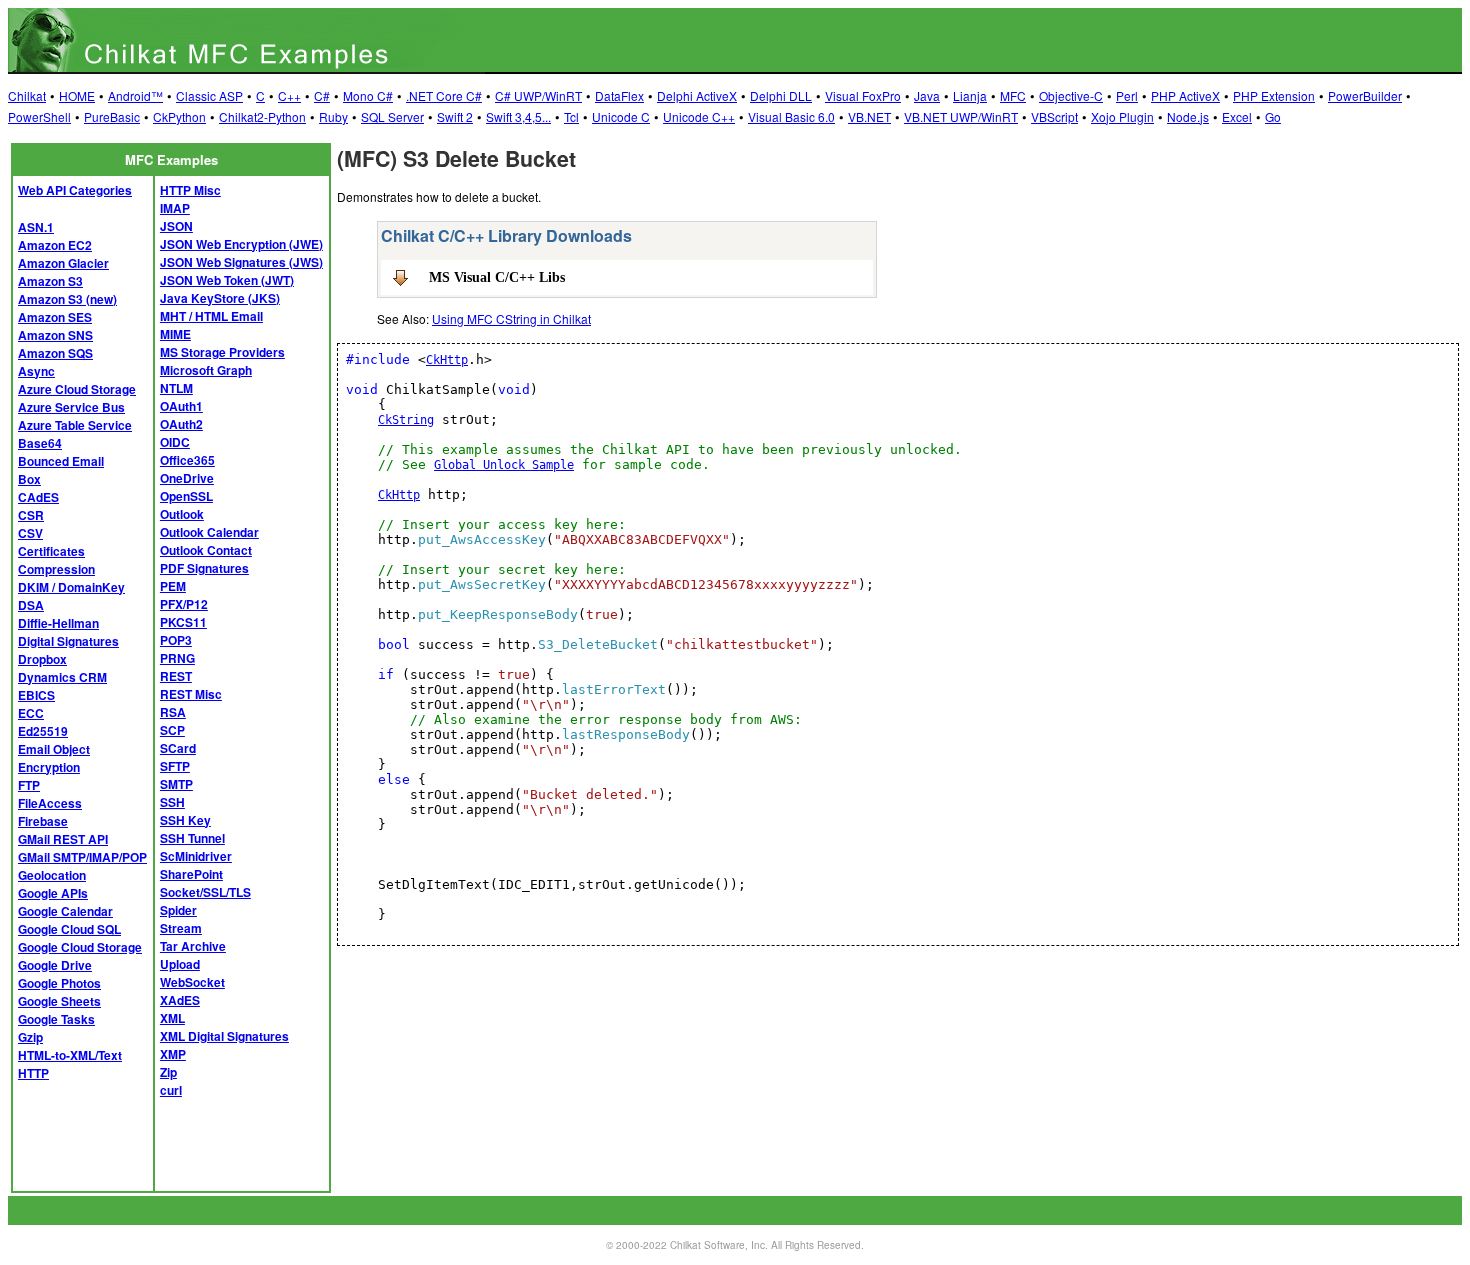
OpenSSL (186, 496)
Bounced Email (61, 461)
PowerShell (39, 116)
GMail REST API (63, 839)
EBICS (36, 695)
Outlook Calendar (209, 532)
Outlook (182, 514)
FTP (29, 785)
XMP (173, 1054)
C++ (289, 95)
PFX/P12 (184, 604)
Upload (180, 964)
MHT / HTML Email (211, 316)
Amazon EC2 (55, 245)
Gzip (30, 1037)
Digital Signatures (68, 641)
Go (1273, 116)
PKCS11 (183, 622)
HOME (77, 95)
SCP (172, 730)
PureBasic (112, 116)
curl (171, 1090)
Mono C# (368, 95)
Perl (1127, 95)
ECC (31, 713)
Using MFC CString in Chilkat (511, 318)
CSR (31, 515)
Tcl (571, 116)
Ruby (333, 116)
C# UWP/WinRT (538, 95)
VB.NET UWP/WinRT (961, 116)
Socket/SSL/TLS (205, 892)
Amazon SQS (55, 353)
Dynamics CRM (62, 677)
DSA (31, 605)
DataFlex (619, 95)
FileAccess (50, 803)
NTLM (176, 388)
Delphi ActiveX (697, 95)
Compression (56, 569)
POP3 (176, 640)
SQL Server (392, 116)
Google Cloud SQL (69, 929)
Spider (178, 910)
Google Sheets (59, 1001)
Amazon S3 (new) (67, 299)
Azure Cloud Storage (77, 389)
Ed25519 (43, 731)
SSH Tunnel (192, 838)
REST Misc (191, 694)
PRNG (177, 658)
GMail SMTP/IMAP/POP (82, 857)
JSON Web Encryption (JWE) (241, 244)
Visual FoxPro (863, 95)
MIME (175, 334)
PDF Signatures (204, 568)
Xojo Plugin (1122, 116)
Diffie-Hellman (58, 623)
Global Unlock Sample (504, 465)
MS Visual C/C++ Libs (497, 277)
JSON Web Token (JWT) (227, 280)
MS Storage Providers (222, 352)
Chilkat (27, 95)
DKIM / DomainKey (71, 587)
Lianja (970, 95)
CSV (30, 533)
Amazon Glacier (63, 263)
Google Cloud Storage (80, 947)
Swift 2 (455, 116)
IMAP (175, 208)
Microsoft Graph (206, 370)
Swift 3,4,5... (518, 116)
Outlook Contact (206, 550)
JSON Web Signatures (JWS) (241, 262)
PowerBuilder (1365, 95)
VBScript (1054, 116)
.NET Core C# (444, 95)
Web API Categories (75, 190)
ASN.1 (36, 227)
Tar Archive (193, 946)
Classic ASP (209, 95)
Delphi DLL (781, 95)
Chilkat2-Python (262, 116)
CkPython (179, 116)
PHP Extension (1274, 95)
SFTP (175, 766)
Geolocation (52, 875)
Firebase (43, 821)
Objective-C (1071, 95)
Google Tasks (56, 1019)
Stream (181, 928)
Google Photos (59, 983)
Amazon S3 (50, 281)
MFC (1013, 95)
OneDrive (187, 478)
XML (172, 1018)
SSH (172, 802)
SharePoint (191, 874)
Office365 (187, 460)
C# (322, 95)
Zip (168, 1072)
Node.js (1188, 116)
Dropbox (42, 659)
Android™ (135, 95)
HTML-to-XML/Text (70, 1055)
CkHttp (447, 360)
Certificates (51, 551)
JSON (176, 226)
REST (176, 676)
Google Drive (55, 965)
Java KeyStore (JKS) (220, 298)
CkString (406, 420)
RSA (173, 712)
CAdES (38, 497)
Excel (1237, 116)
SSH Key (185, 820)
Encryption (49, 767)
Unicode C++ (699, 116)
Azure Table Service (75, 425)
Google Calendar (65, 911)
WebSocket (192, 982)
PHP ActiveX (1185, 95)
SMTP (176, 784)
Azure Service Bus (71, 407)
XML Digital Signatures (224, 1036)
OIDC (175, 442)
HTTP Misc (190, 190)
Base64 (40, 443)
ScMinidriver (196, 856)
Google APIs (53, 893)
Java (927, 95)
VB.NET (869, 116)
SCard (178, 748)
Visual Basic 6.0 (791, 116)
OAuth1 (181, 406)
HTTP (33, 1073)
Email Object (54, 749)
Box (29, 479)
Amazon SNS (55, 335)
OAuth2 (181, 424)
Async (36, 371)
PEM (173, 586)
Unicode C (621, 116)
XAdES (180, 1000)
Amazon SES (55, 317)
